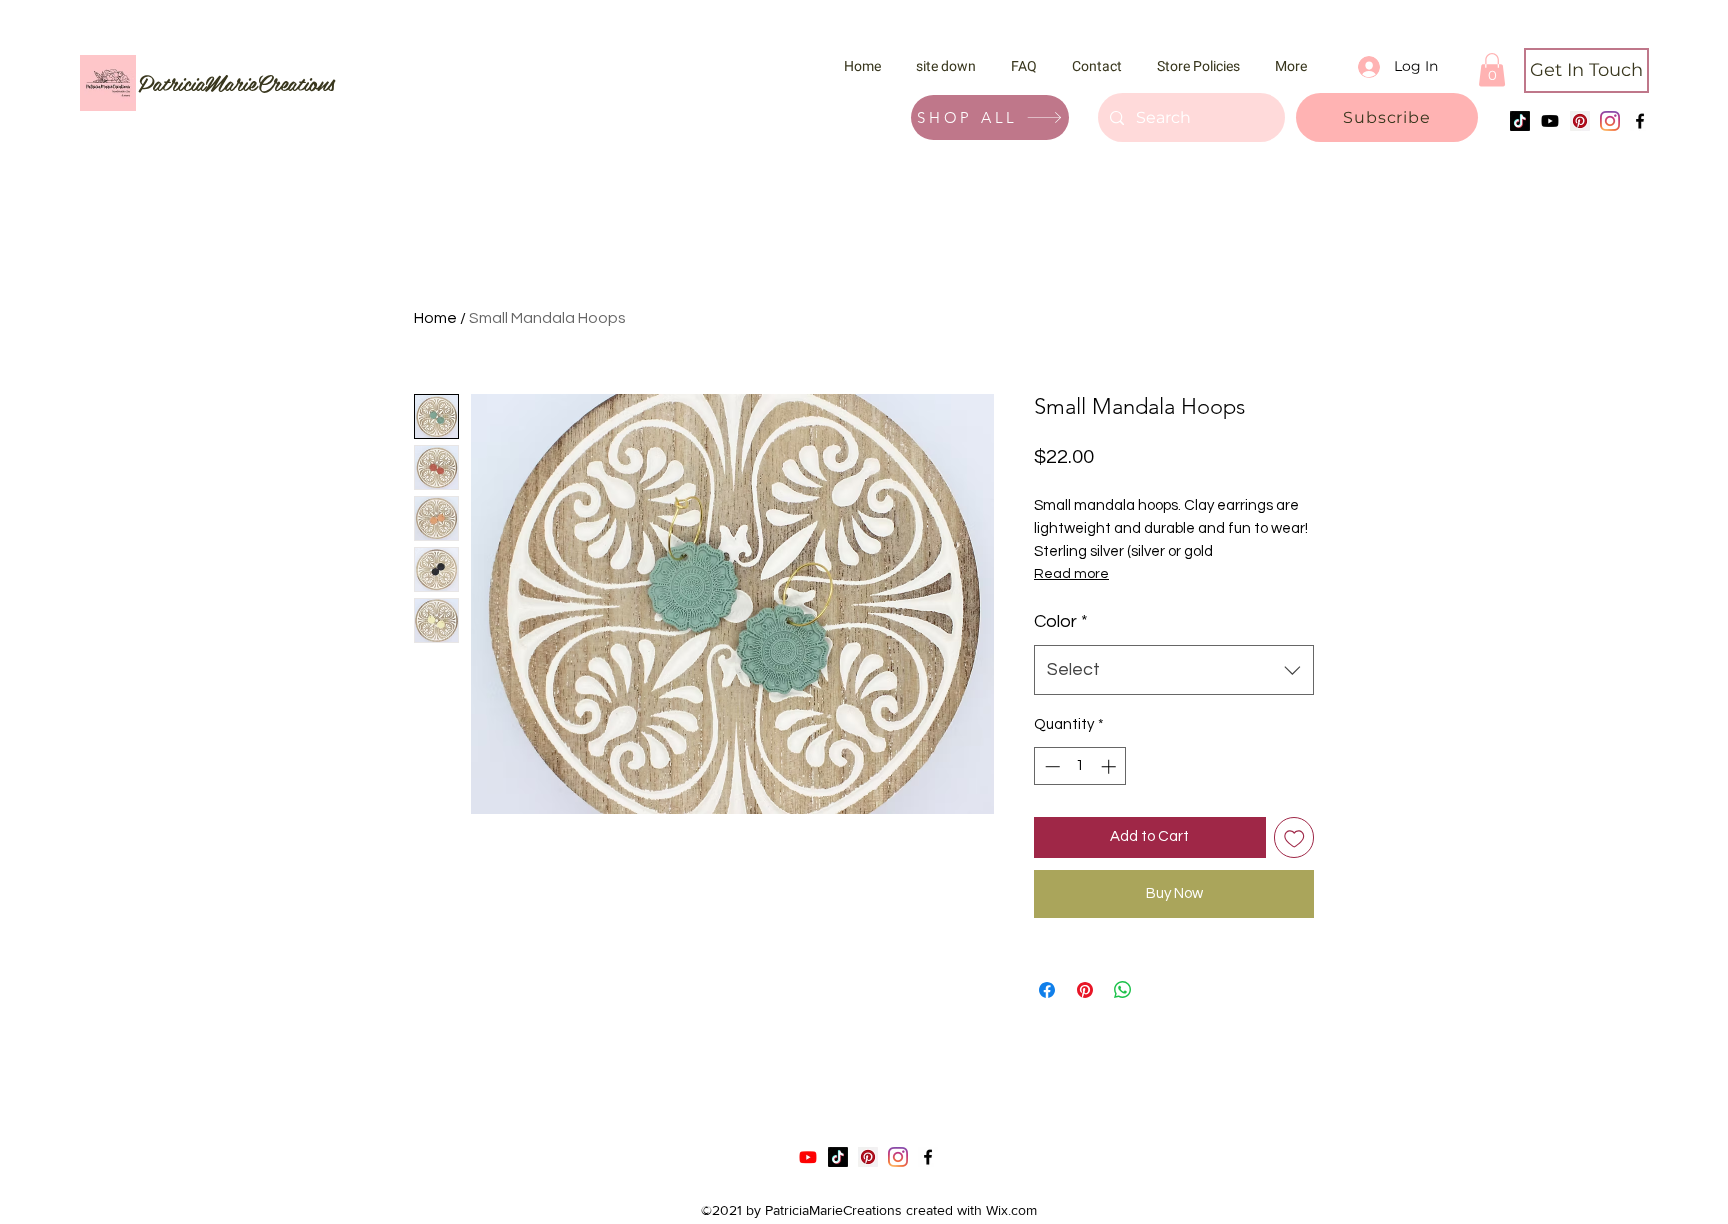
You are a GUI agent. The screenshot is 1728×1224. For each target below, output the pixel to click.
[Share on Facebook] (1047, 990)
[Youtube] (1550, 121)
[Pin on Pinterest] (1085, 990)
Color (1061, 621)
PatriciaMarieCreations (236, 82)
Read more (1071, 574)
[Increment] (1110, 766)
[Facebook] (1640, 121)
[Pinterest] (1580, 121)
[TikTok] (1520, 121)
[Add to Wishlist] (1294, 837)
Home (435, 318)
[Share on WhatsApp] (1123, 990)
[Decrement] (1050, 766)
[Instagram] (1610, 121)
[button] (1387, 117)
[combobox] (1174, 670)
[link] (1492, 69)
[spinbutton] (1080, 766)
